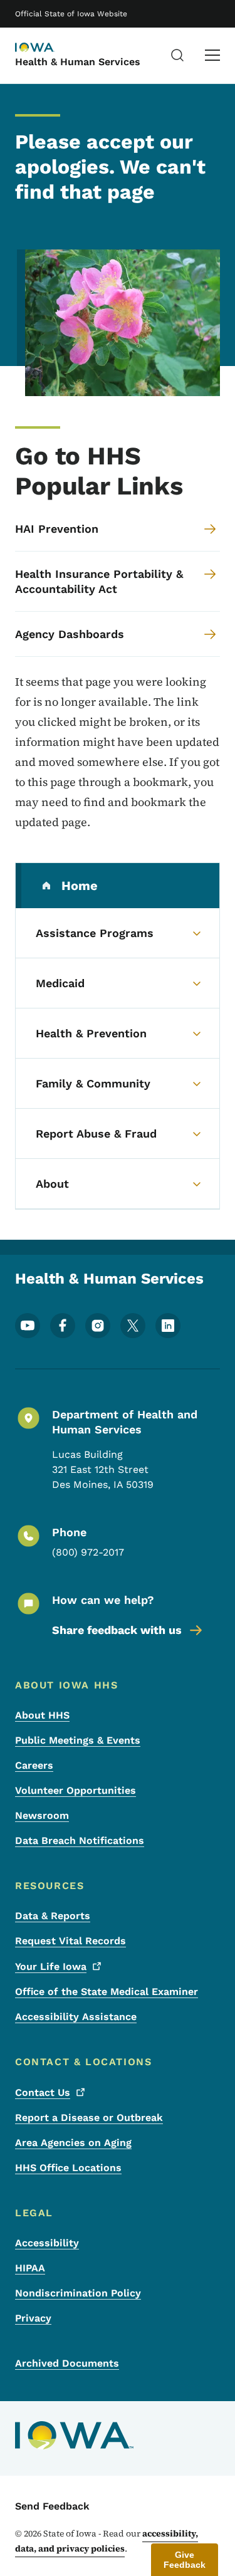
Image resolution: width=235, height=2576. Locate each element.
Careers (34, 1765)
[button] (185, 2560)
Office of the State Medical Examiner (107, 1992)
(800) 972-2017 (88, 1552)
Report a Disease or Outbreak (89, 2118)
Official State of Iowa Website (71, 14)
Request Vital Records (70, 1941)
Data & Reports (53, 1916)
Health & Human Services (78, 62)
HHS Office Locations (68, 2168)
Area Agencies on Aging (73, 2143)
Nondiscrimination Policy (78, 2293)
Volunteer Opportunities (76, 1790)
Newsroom (42, 1815)
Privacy (33, 2318)
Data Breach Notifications (80, 1840)
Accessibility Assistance (76, 2017)
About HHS (42, 1715)
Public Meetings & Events (78, 1740)
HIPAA (30, 2268)
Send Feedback (52, 2506)
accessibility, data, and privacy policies (107, 2541)
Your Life (51, 1966)
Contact (43, 2092)
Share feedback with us (117, 1630)
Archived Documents (67, 2363)
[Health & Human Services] (46, 48)
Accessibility (47, 2243)
